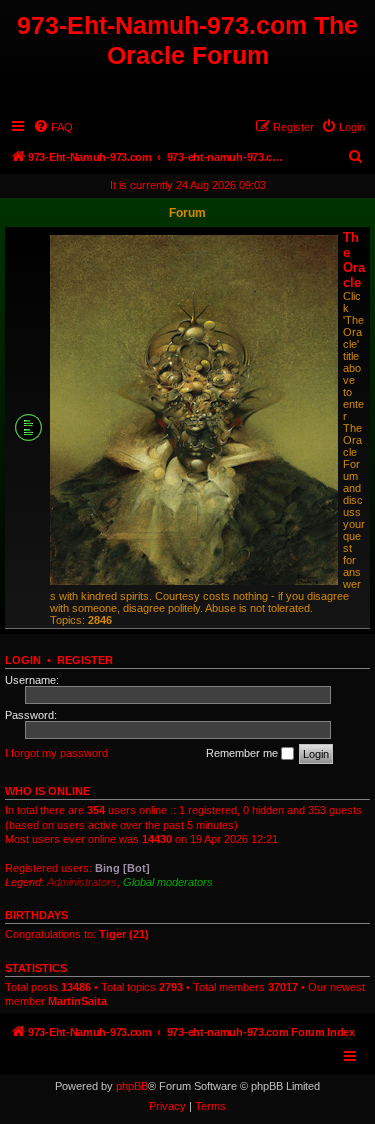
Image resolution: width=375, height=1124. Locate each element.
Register (85, 660)
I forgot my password (56, 753)
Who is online (47, 791)
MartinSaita (77, 1001)
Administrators (82, 882)
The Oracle (354, 260)
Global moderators (168, 882)
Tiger (112, 934)
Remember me (243, 753)
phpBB (132, 1086)
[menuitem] (53, 127)
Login (23, 660)
